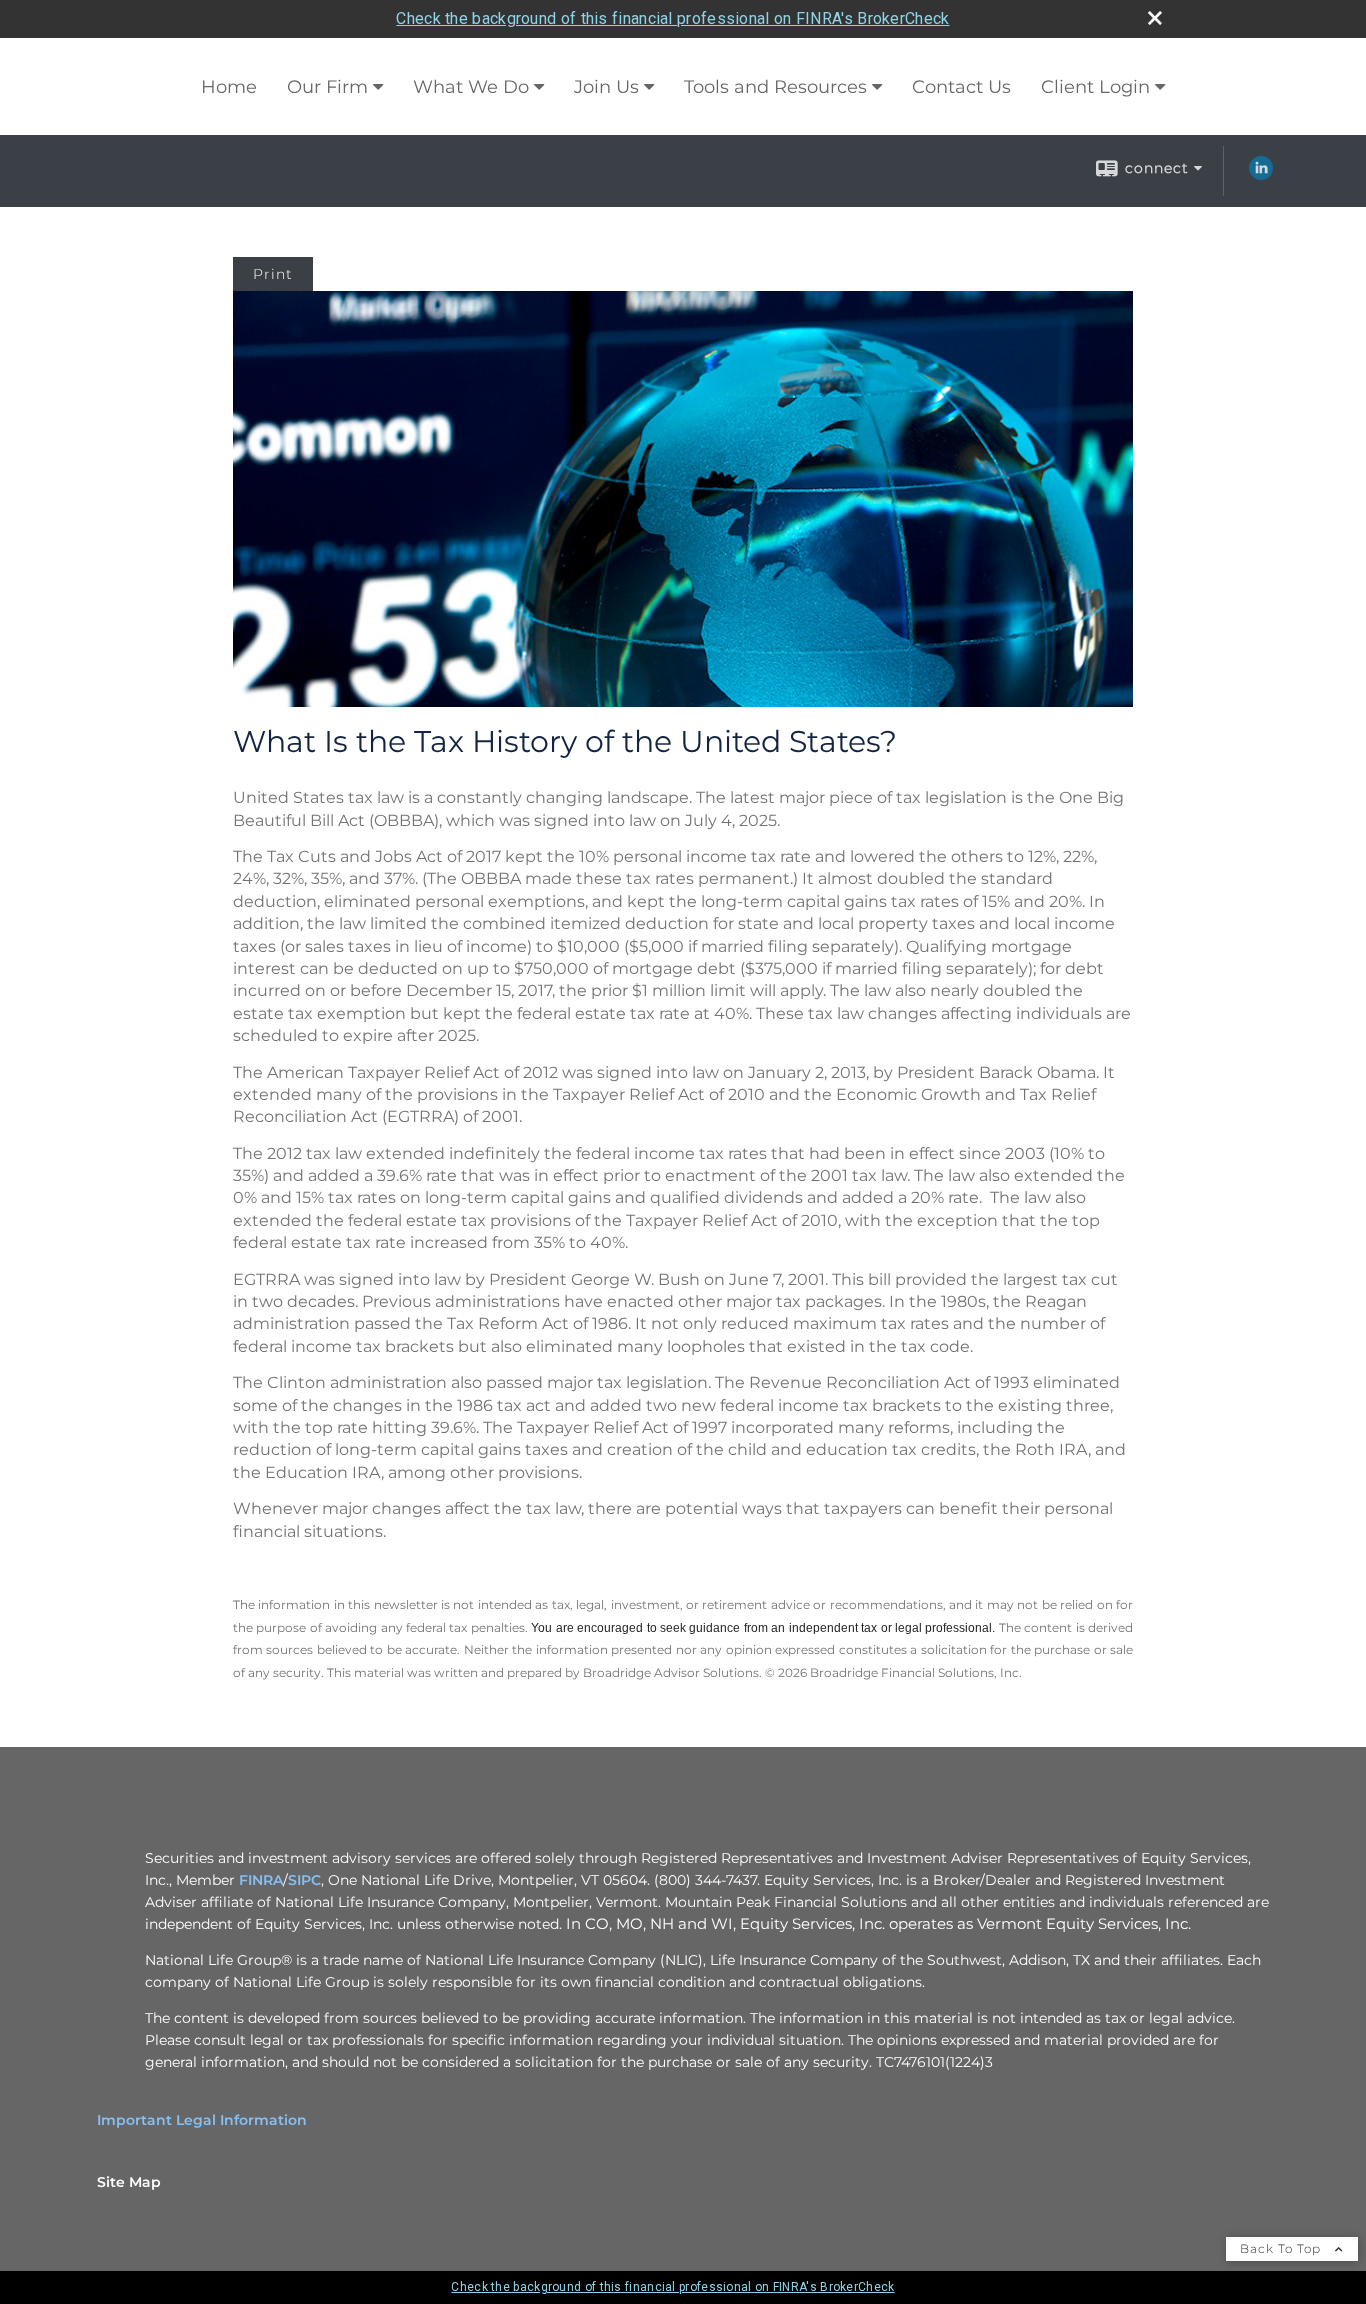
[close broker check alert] (1155, 18)
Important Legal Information (202, 2120)
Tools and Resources (775, 87)
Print (273, 274)
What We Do (471, 87)
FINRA (261, 1880)
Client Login (1095, 87)
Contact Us (961, 87)
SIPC (304, 1880)
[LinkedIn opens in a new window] (1261, 175)
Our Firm (327, 87)
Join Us (606, 87)
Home (229, 87)
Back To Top (1282, 2248)
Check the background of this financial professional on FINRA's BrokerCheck (672, 18)
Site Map (129, 2182)
